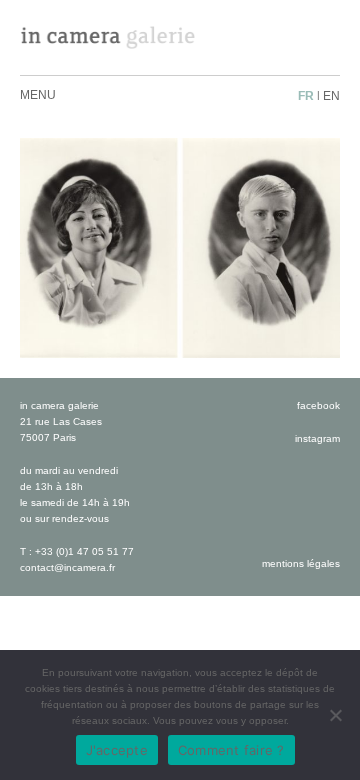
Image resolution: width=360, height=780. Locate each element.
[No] (335, 715)
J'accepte (117, 750)
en (331, 96)
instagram (317, 438)
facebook (318, 405)
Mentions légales (301, 563)
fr (306, 96)
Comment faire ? (231, 750)
